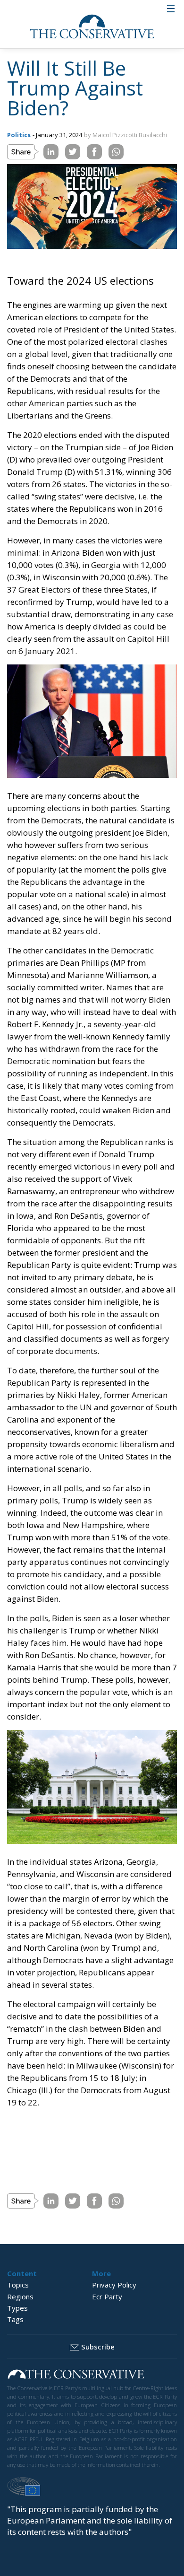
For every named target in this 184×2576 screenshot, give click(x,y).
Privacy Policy (114, 2285)
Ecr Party (107, 2297)
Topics (18, 2285)
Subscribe (98, 2347)
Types (17, 2308)
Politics (19, 135)
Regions (20, 2297)
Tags (15, 2319)
